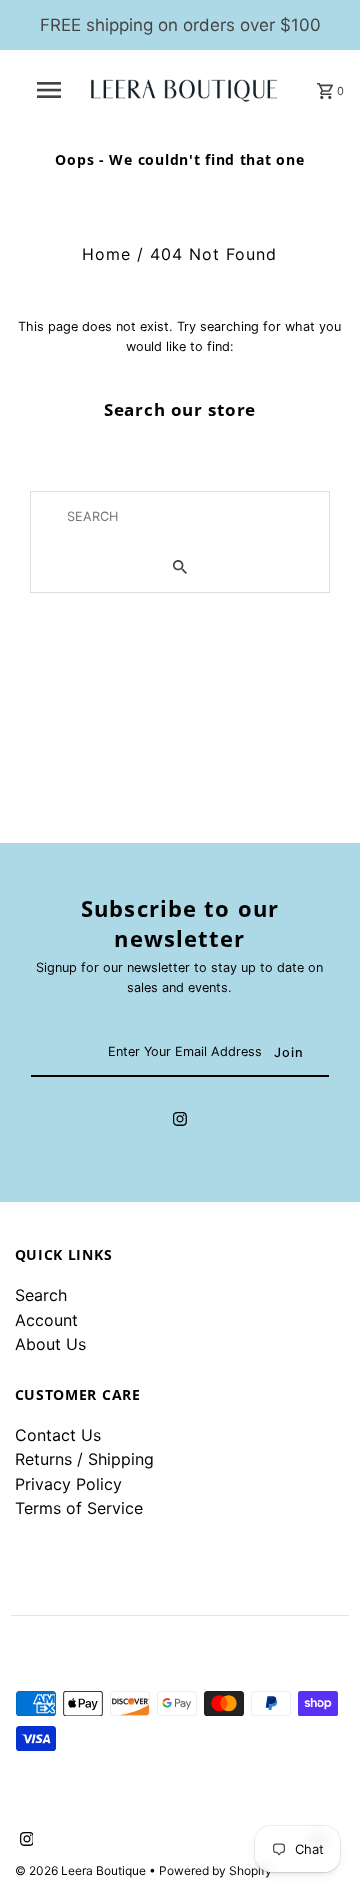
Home (106, 254)
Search (41, 1295)
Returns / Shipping (84, 1459)
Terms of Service (79, 1508)
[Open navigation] (48, 90)
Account (46, 1320)
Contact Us (58, 1435)
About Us (50, 1344)
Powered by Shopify (215, 1870)
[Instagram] (180, 1122)
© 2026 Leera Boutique (82, 1870)
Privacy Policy (68, 1484)
